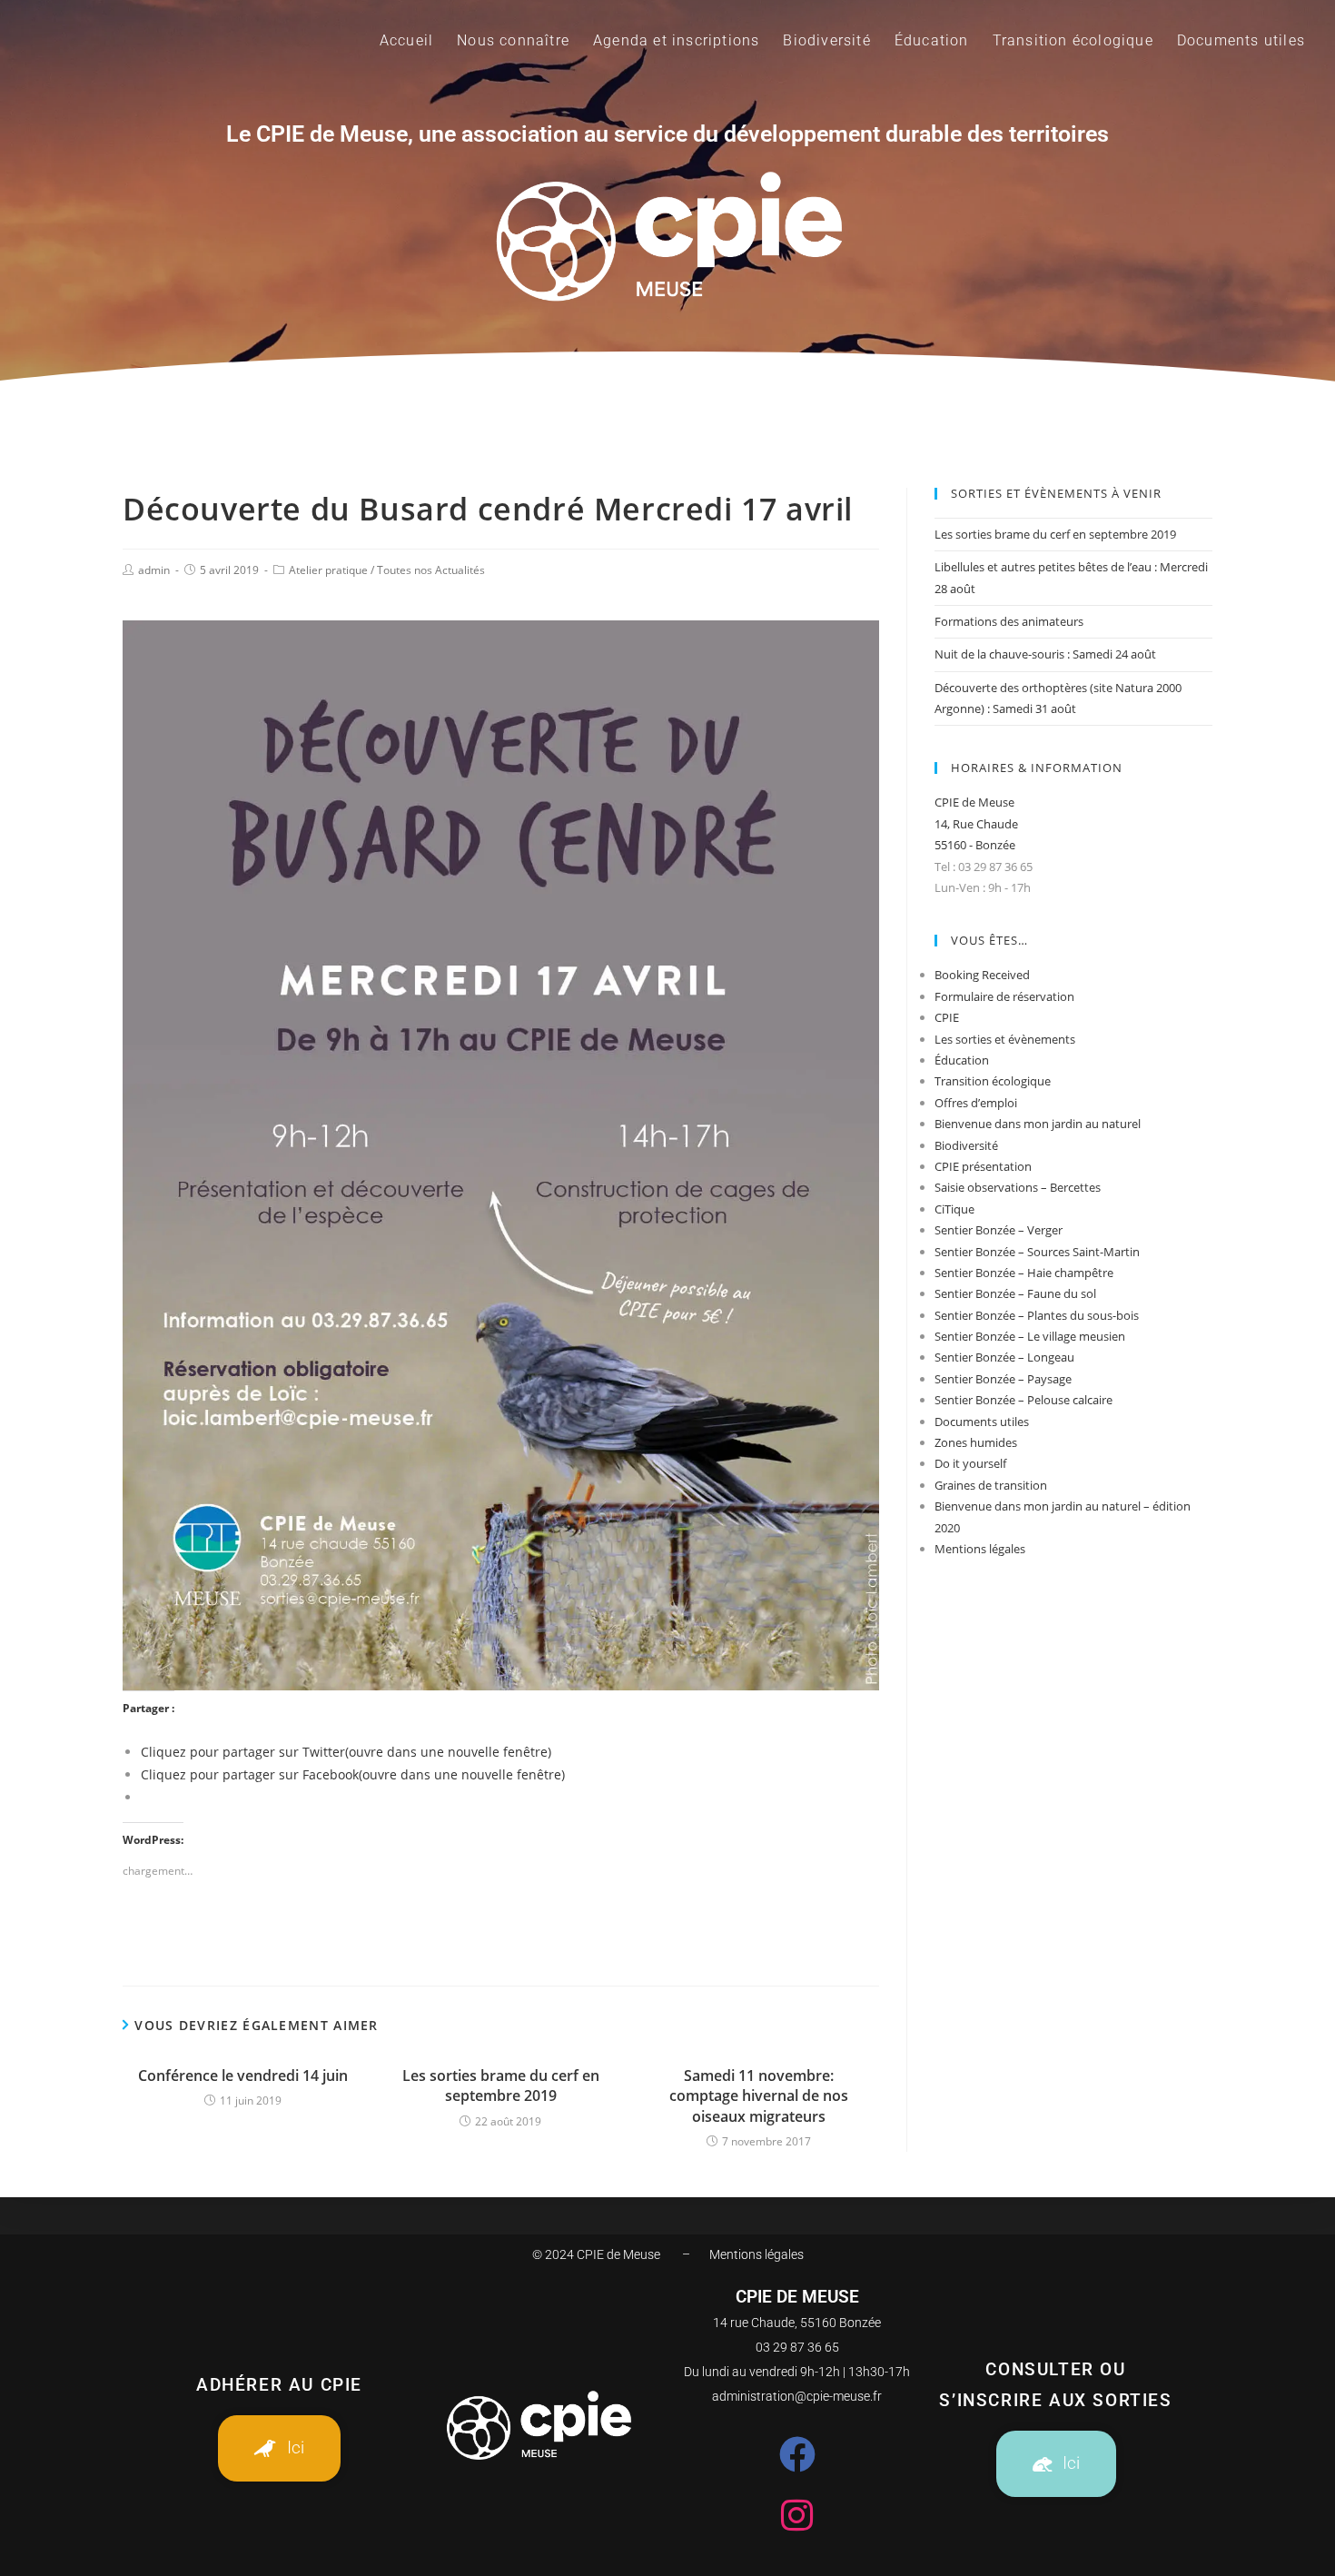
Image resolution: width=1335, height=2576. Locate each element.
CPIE (947, 1017)
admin (154, 570)
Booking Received (982, 975)
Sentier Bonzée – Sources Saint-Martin (1037, 1252)
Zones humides (976, 1442)
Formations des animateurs (1009, 621)
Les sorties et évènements (1005, 1039)
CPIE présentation (983, 1166)
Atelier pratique (328, 570)
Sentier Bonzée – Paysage (1003, 1379)
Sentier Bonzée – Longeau (1004, 1357)
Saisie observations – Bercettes (1018, 1187)
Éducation (962, 1060)
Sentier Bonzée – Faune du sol (1015, 1293)
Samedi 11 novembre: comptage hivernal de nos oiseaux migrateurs (759, 2096)
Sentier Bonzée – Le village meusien (1030, 1336)
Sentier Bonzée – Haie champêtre (1024, 1273)
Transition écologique (993, 1081)
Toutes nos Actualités (431, 570)
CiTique (954, 1209)
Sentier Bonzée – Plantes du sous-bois (1037, 1315)
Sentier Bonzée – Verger (999, 1230)
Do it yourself (970, 1463)
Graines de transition (991, 1485)
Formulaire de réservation (1004, 996)
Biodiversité (966, 1145)
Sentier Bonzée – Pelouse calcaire (1023, 1400)
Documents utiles (982, 1422)
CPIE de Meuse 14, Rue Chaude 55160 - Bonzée (976, 823)
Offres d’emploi (976, 1103)
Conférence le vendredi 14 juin (243, 2076)
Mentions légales (980, 1549)
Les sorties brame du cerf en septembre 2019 (501, 2086)
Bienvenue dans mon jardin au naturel (1038, 1124)
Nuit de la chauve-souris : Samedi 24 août (1045, 654)
